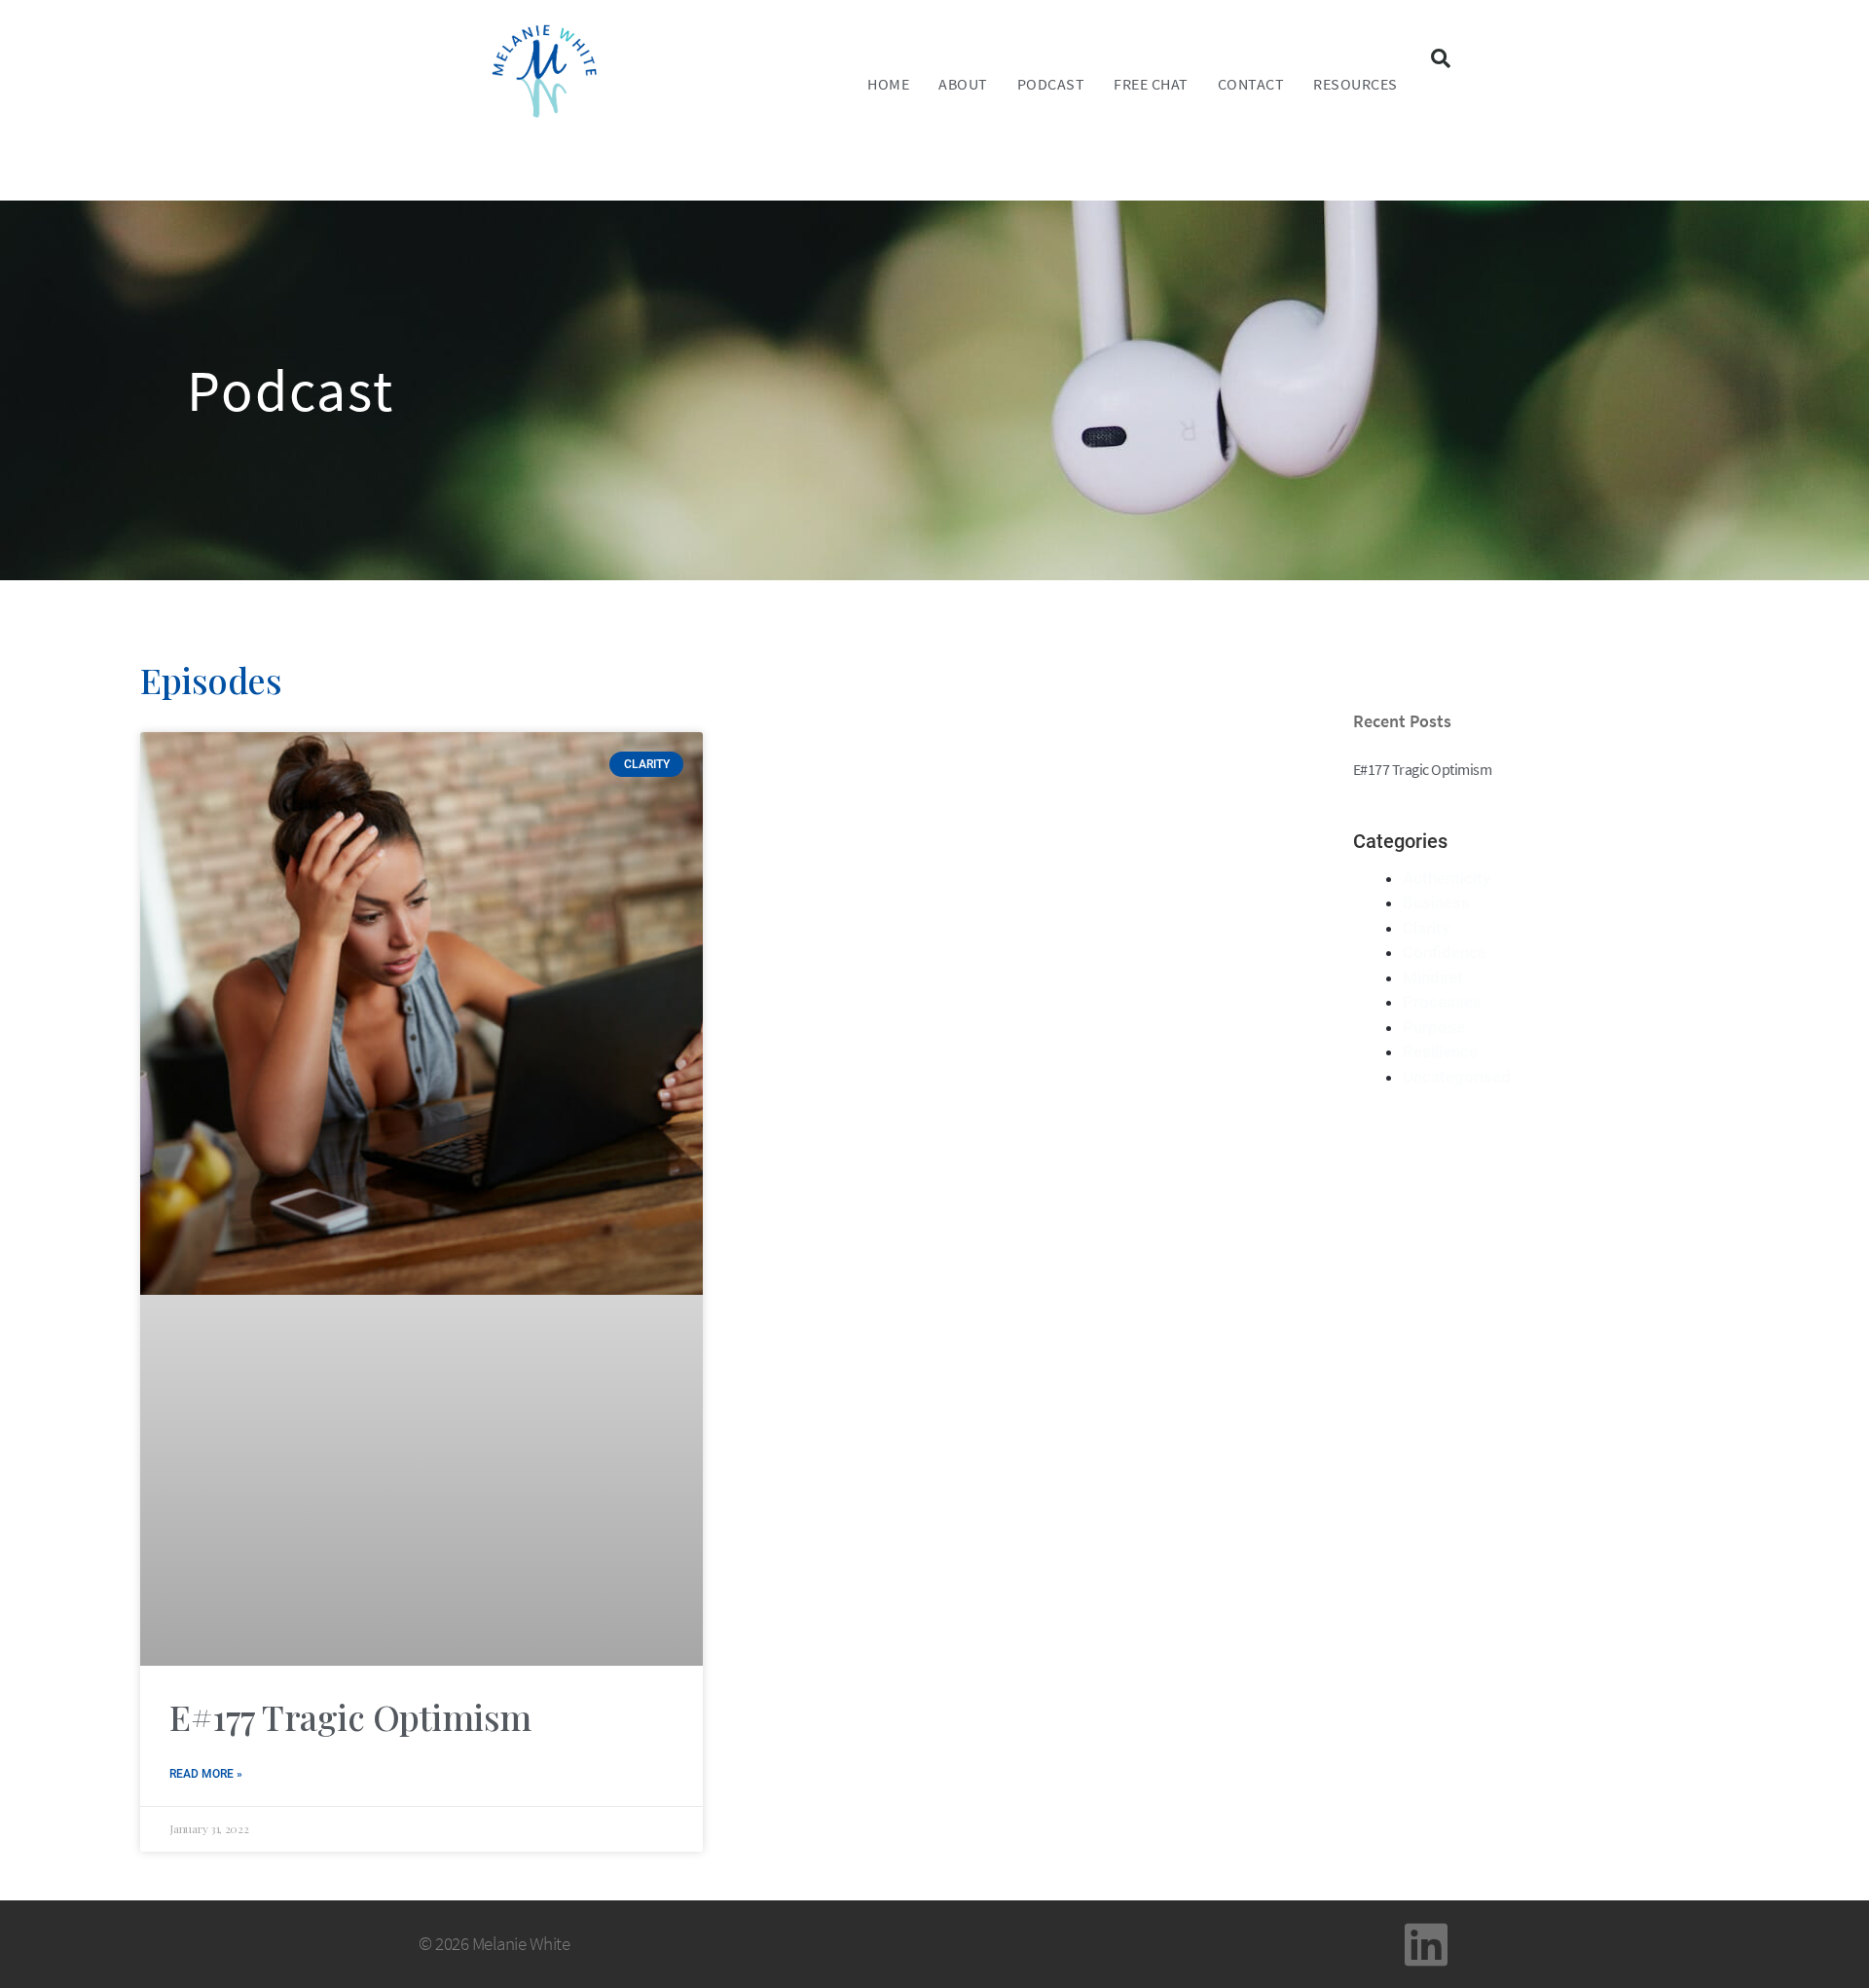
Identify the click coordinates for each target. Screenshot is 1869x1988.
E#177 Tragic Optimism (350, 1716)
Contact (1251, 84)
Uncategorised (1457, 1077)
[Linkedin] (1426, 1944)
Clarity (1426, 928)
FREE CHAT (1151, 84)
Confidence (1445, 952)
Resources (1356, 84)
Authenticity (1447, 878)
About (963, 84)
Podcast (1051, 84)
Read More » (206, 1774)
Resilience (1440, 1051)
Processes (1442, 1002)
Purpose (1434, 1027)
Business (1436, 902)
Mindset (1433, 977)
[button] (1441, 58)
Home (888, 84)
